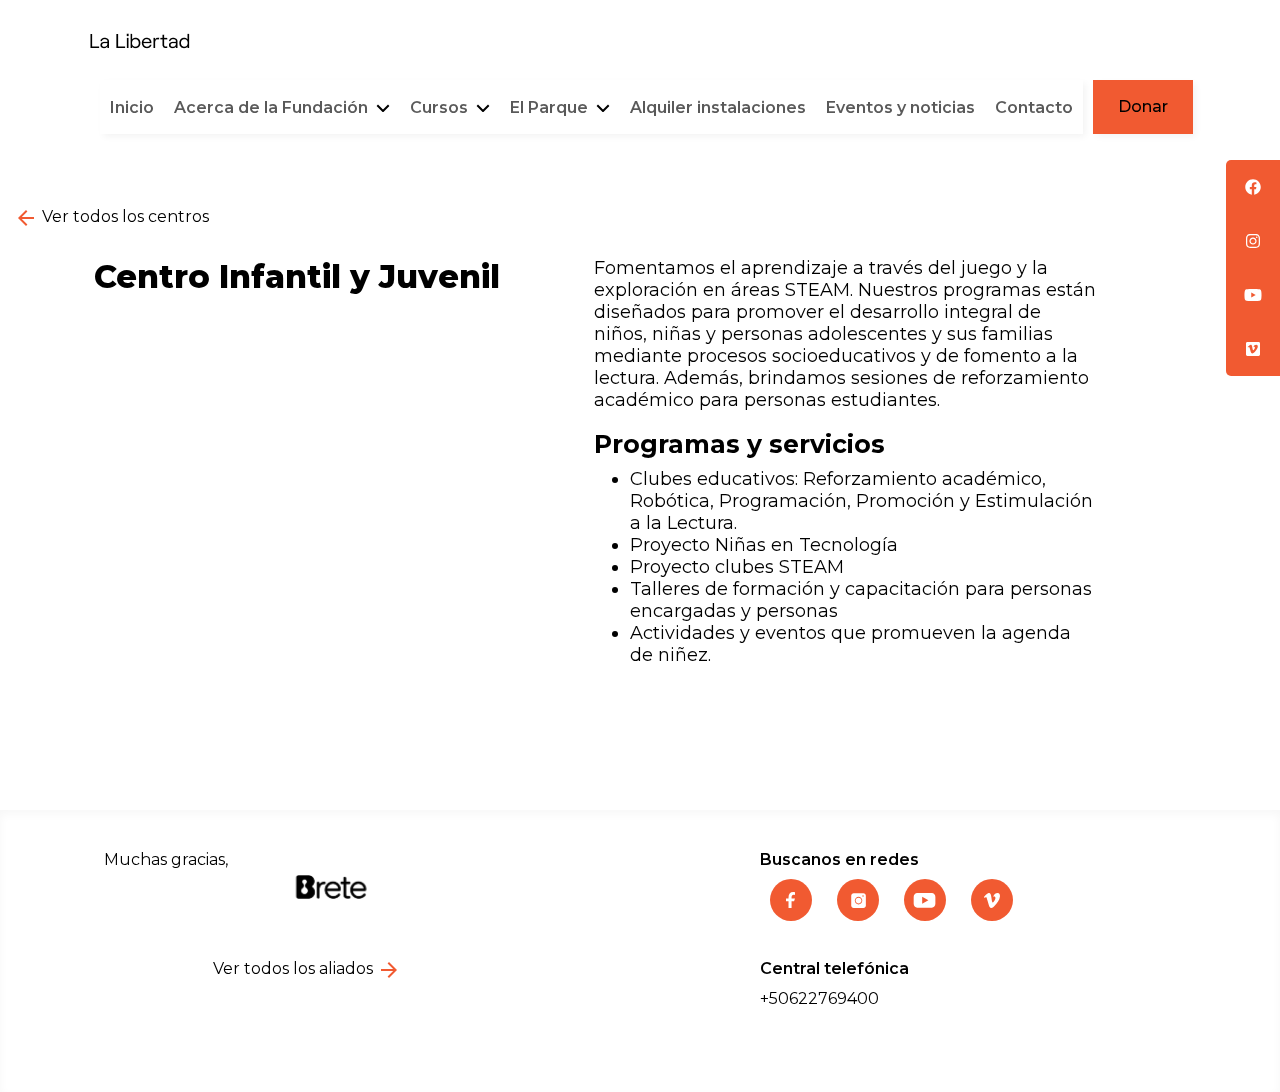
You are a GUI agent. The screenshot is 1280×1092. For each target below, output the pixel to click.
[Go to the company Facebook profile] (793, 915)
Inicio (132, 107)
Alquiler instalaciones (718, 107)
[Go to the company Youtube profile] (927, 915)
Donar (1143, 106)
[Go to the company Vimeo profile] (992, 915)
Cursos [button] (441, 107)
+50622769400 (819, 998)
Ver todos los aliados (295, 968)
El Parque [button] (551, 107)
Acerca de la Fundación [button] (273, 107)
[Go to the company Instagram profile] (860, 915)
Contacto (1034, 107)
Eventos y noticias (900, 107)
